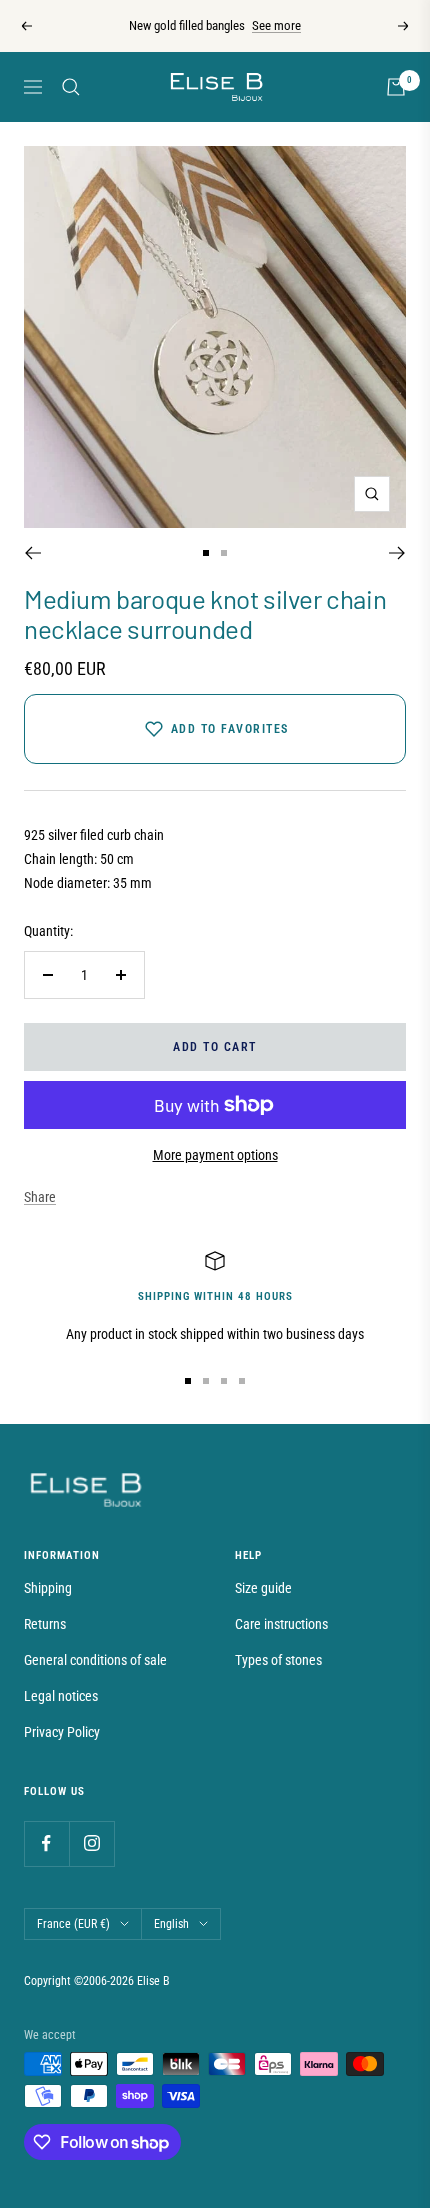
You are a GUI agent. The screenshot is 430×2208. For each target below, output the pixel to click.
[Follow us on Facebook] (46, 1843)
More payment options (215, 1155)
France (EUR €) (73, 1924)
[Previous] (32, 553)
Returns (45, 1624)
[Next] (397, 553)
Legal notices (61, 1696)
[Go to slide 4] (242, 1381)
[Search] (71, 87)
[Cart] (396, 87)
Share (40, 1197)
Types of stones (278, 1660)
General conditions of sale (95, 1660)
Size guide (263, 1588)
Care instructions (281, 1624)
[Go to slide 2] (224, 553)
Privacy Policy (62, 1732)
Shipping (48, 1588)
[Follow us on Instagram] (91, 1843)
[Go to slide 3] (224, 1381)
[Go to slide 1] (206, 553)
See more (276, 25)
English (171, 1924)
